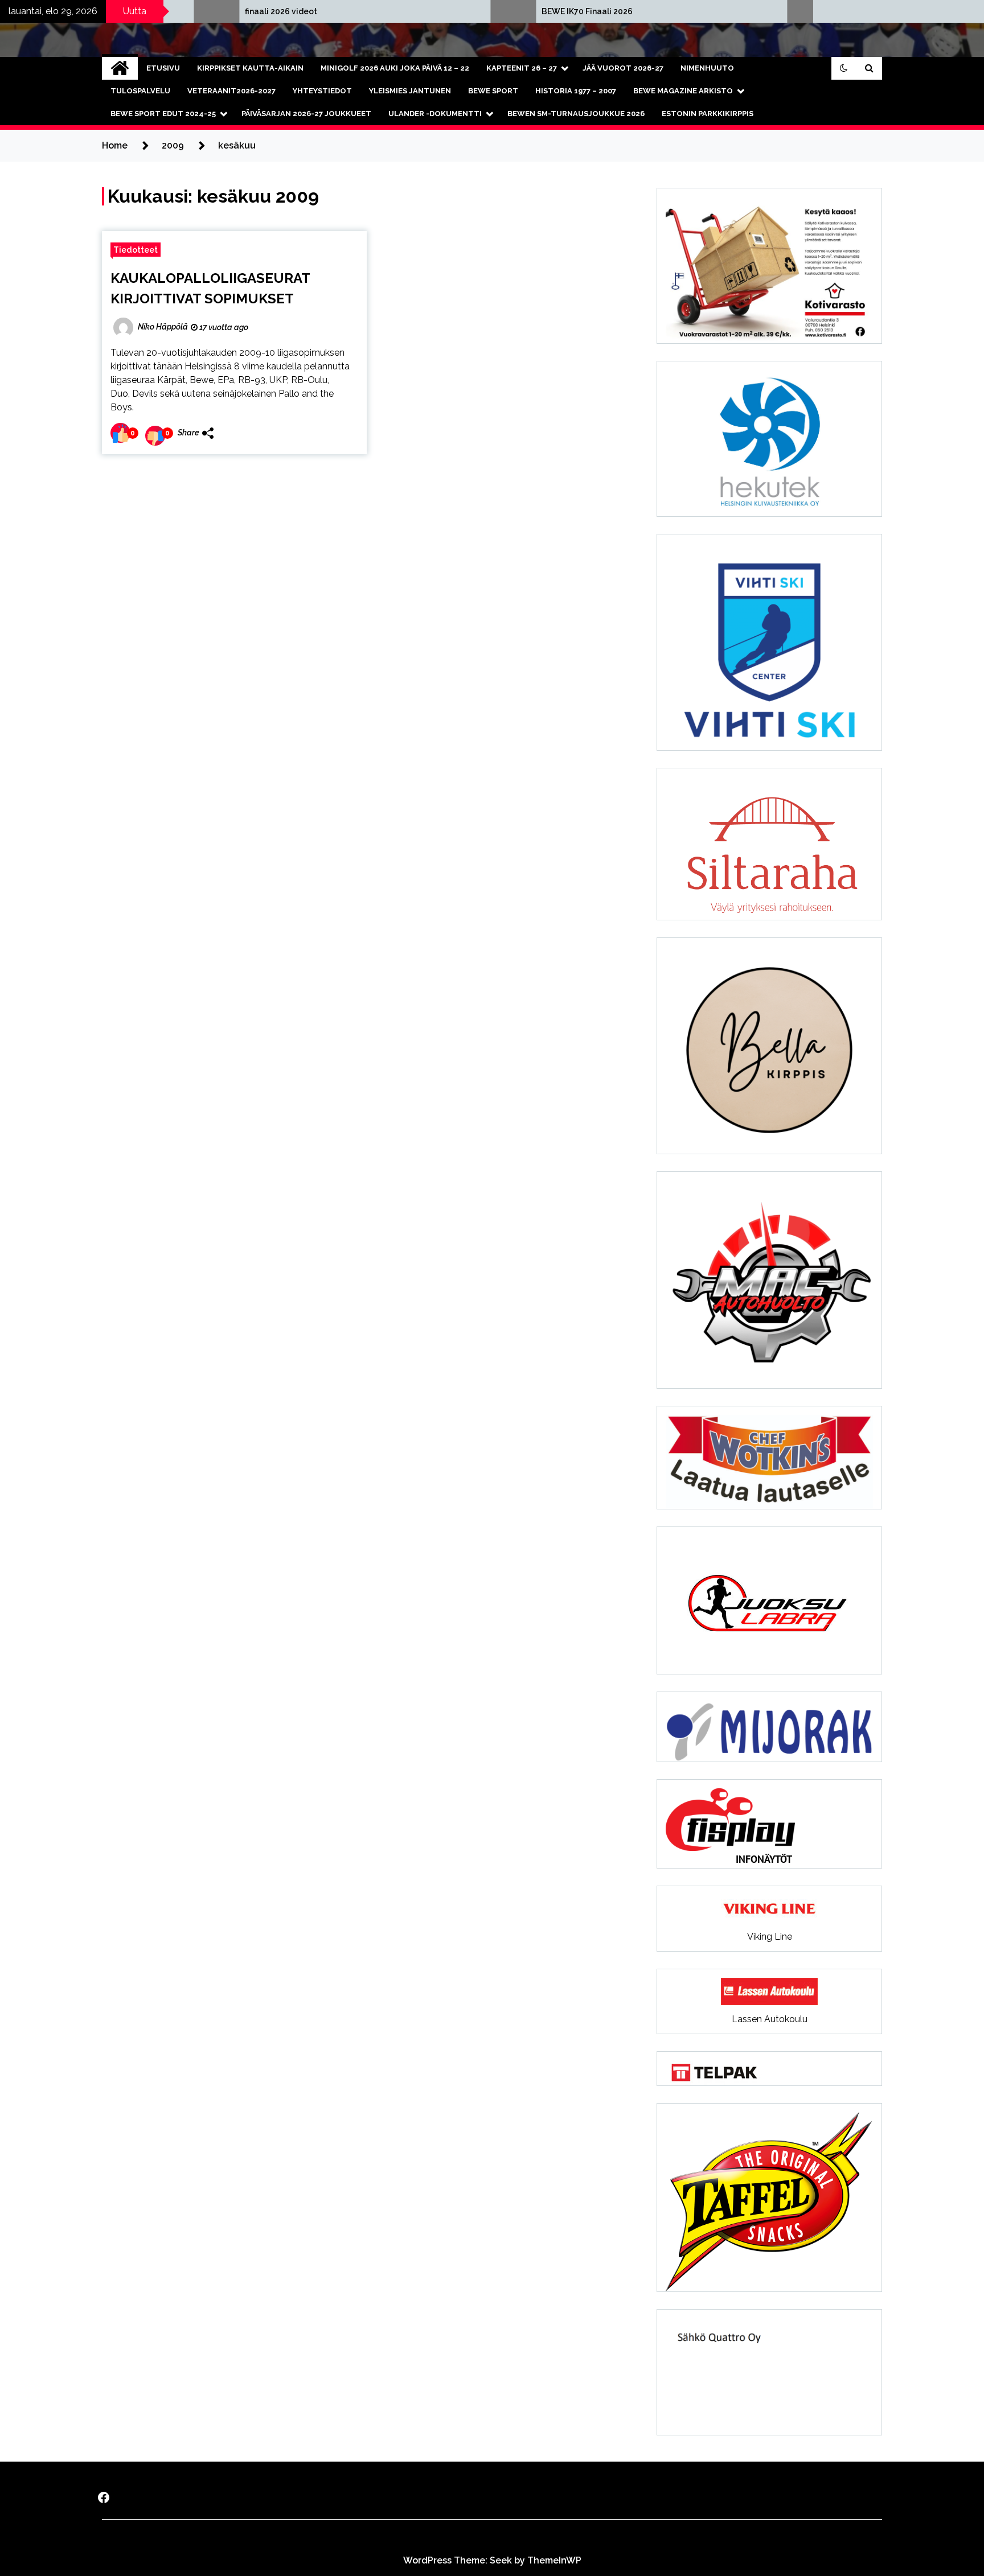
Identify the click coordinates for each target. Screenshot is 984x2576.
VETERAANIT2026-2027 (231, 91)
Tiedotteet (136, 250)
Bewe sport (493, 91)
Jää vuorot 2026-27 (623, 68)
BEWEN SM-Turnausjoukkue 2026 (576, 114)
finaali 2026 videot (156, 11)
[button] (844, 68)
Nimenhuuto (707, 68)
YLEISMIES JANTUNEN (410, 91)
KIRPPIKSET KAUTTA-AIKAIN (250, 68)
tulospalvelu (140, 91)
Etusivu (163, 68)
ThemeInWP (554, 2560)
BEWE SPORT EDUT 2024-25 (163, 114)
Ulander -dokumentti (435, 114)
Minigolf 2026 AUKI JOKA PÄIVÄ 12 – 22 (395, 68)
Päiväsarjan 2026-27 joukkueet (306, 114)
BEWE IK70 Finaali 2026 (462, 11)
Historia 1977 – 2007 (576, 91)
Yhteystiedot (322, 91)
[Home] (120, 68)
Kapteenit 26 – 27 (522, 68)
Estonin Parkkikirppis (708, 114)
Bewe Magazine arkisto (683, 91)
